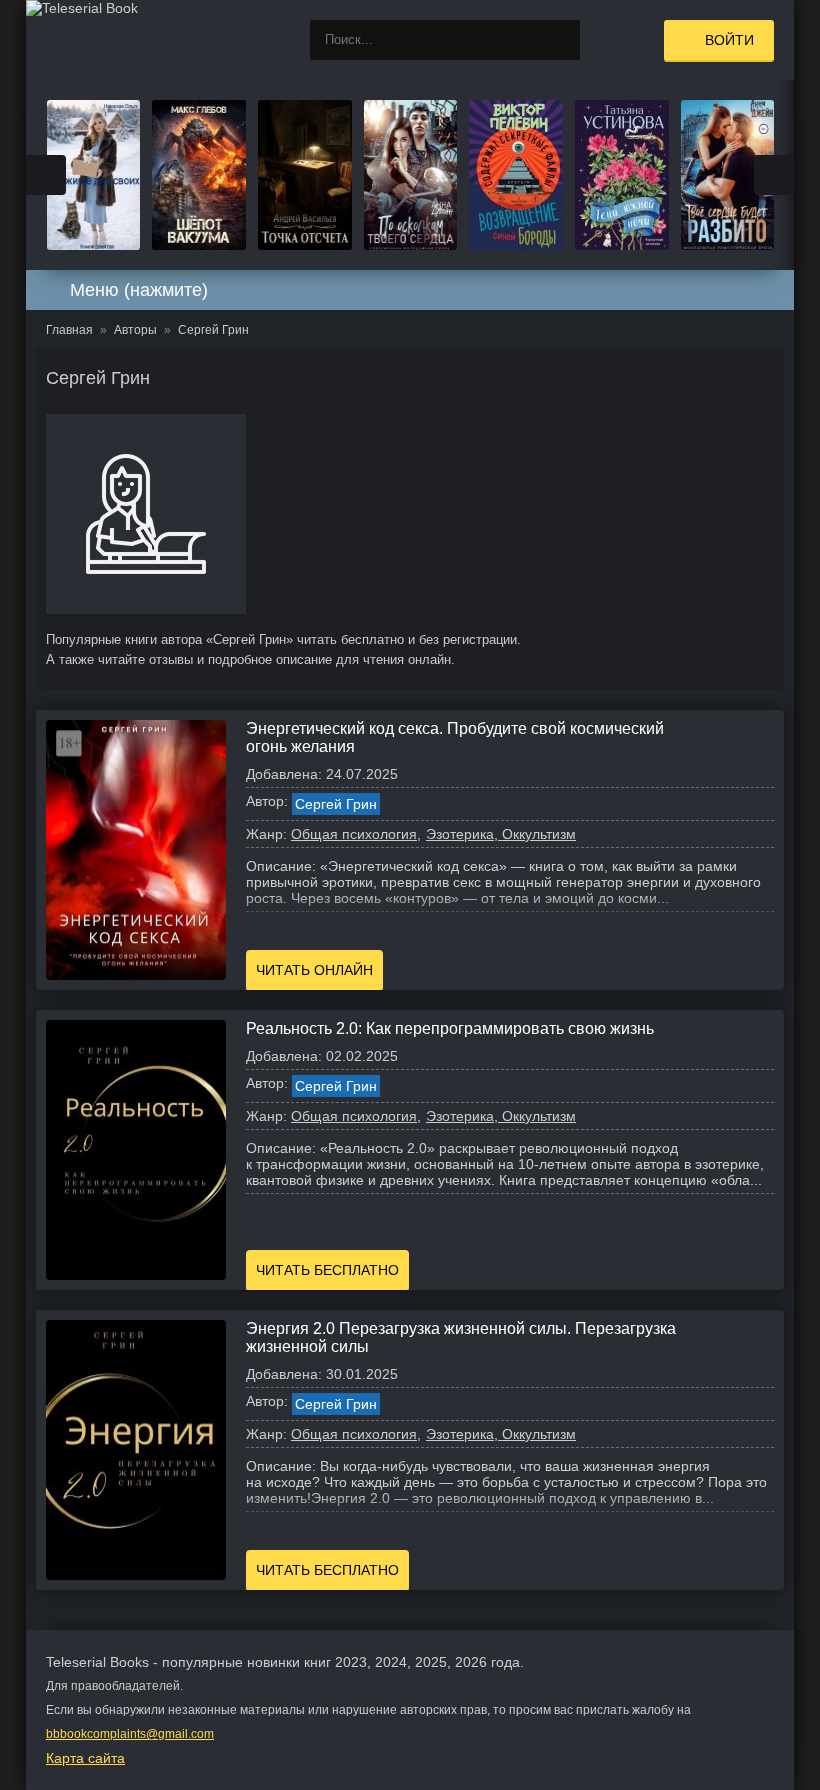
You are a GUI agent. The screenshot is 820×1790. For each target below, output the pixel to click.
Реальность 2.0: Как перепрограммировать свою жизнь (450, 1028)
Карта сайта (85, 1758)
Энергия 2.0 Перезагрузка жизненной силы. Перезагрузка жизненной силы (461, 1337)
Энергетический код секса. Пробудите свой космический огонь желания (455, 737)
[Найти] (560, 40)
